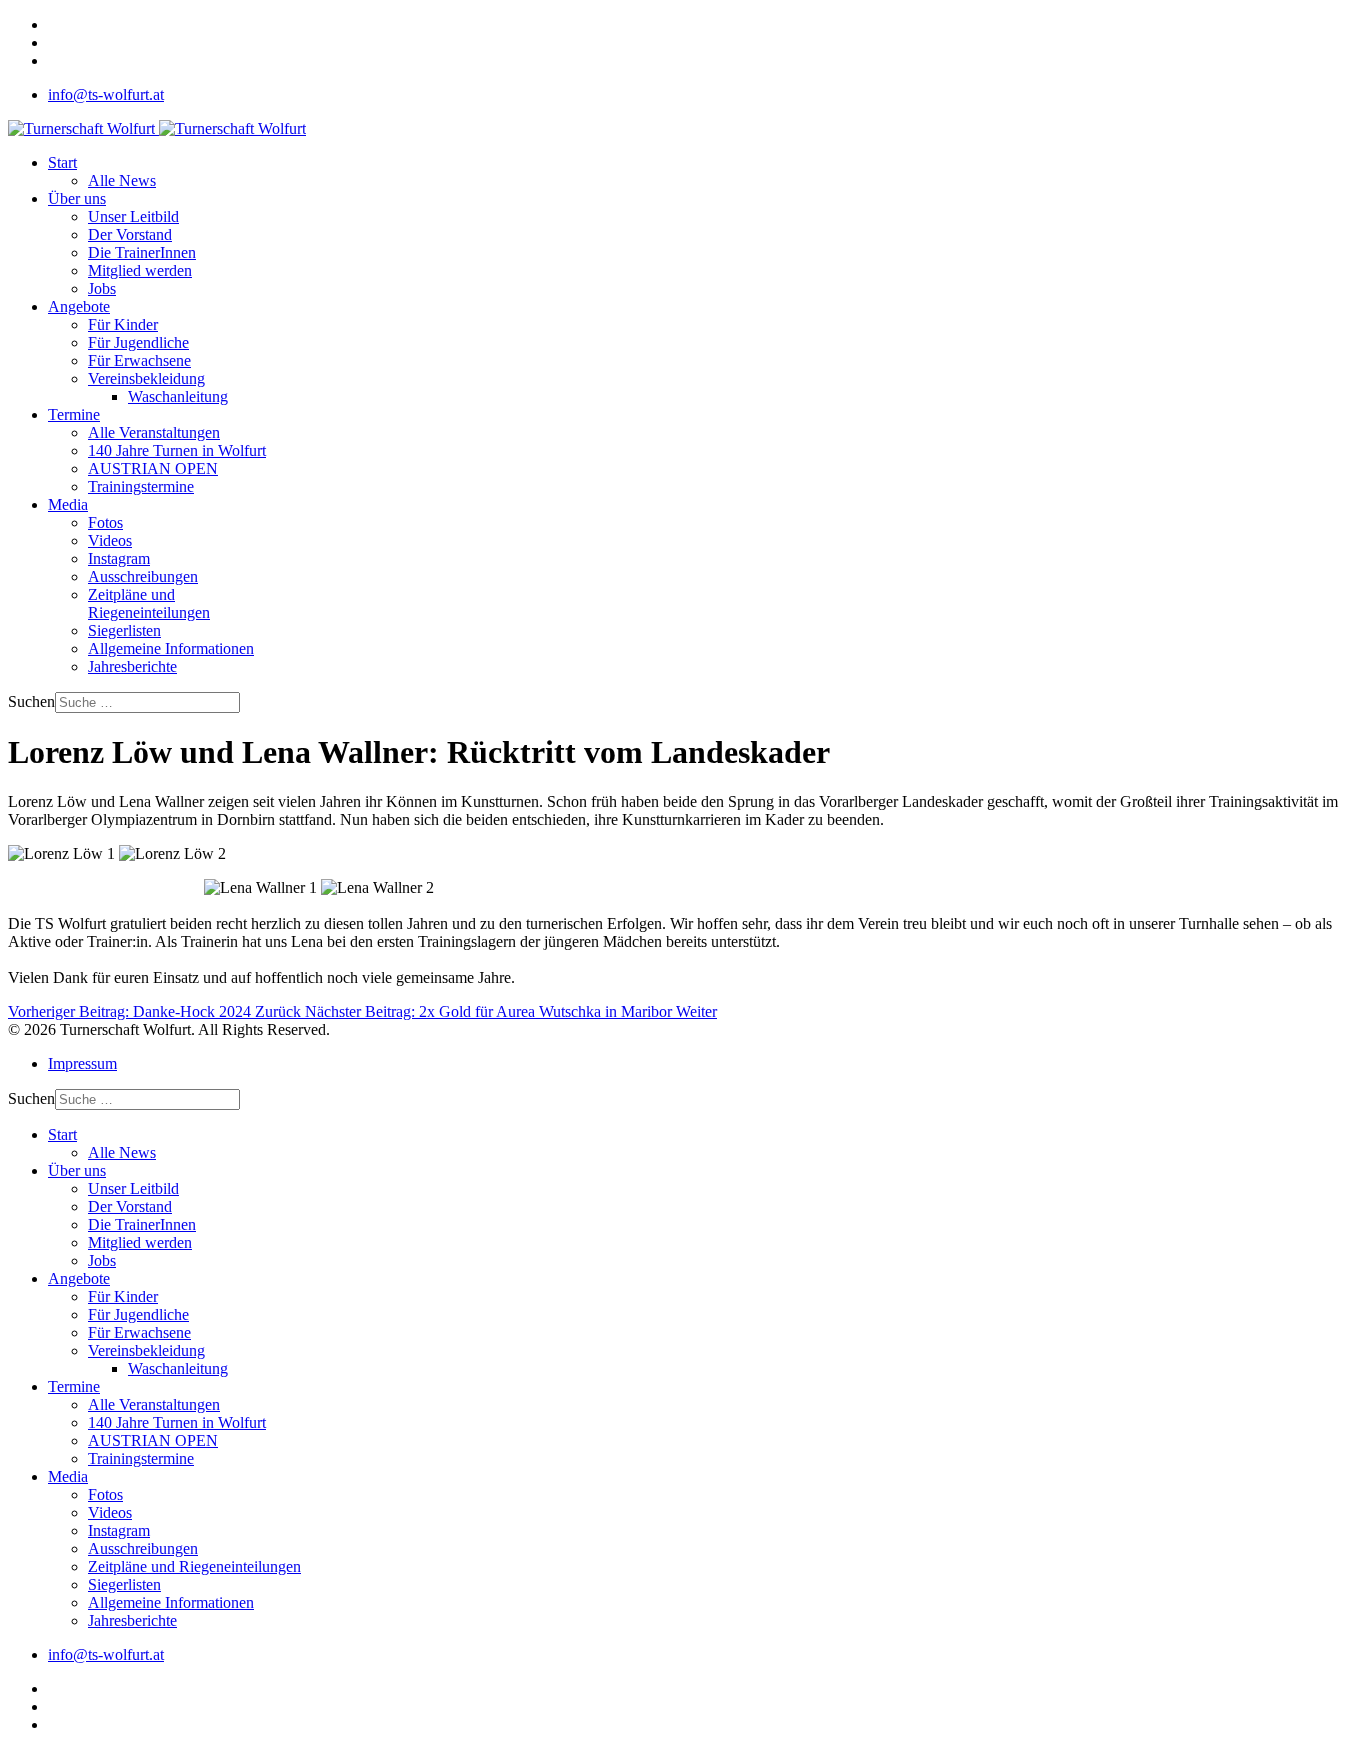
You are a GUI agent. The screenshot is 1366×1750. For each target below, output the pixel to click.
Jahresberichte (132, 666)
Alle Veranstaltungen (154, 432)
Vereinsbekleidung (146, 378)
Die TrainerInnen (142, 252)
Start (62, 162)
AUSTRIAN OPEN (153, 468)
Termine (74, 414)
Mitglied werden (140, 270)
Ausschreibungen (143, 576)
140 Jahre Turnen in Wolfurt (177, 450)
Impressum (82, 1063)
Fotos (105, 522)
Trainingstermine (141, 486)
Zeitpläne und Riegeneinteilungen (149, 603)
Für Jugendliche (138, 342)
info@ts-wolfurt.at (106, 94)
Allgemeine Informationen (171, 648)
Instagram (119, 558)
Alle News (122, 180)
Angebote (79, 306)
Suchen (31, 701)
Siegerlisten (124, 630)
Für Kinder (123, 324)
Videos (110, 540)
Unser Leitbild (133, 216)
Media (68, 504)
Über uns (77, 198)
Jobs (102, 288)
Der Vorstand (130, 234)
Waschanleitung (178, 396)
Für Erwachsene (139, 360)
